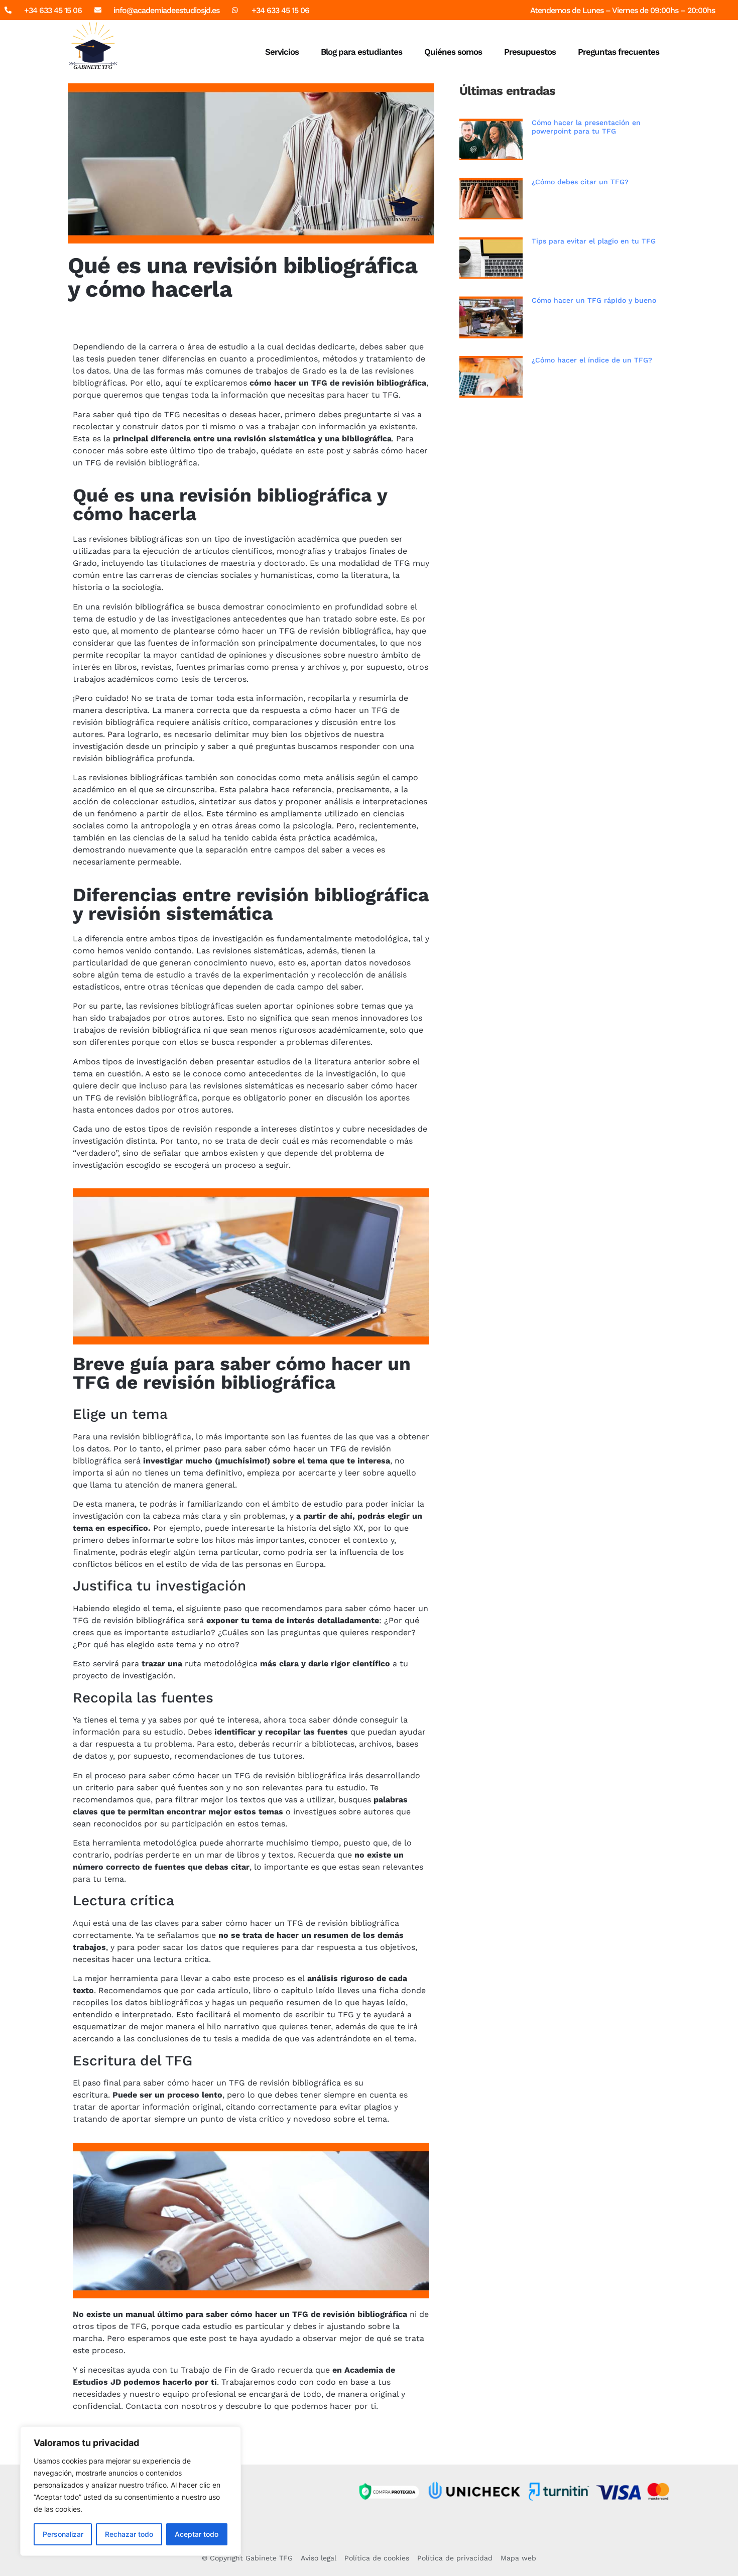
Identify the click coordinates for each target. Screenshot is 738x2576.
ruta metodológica (221, 1664)
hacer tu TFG (373, 395)
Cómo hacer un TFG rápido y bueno (594, 300)
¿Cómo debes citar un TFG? (580, 182)
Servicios (282, 52)
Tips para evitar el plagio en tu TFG (594, 241)
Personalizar (63, 2534)
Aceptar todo (197, 2534)
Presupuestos (530, 52)
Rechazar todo (129, 2534)
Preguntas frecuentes (619, 52)
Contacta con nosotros (171, 2406)
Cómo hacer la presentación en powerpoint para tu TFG (586, 127)
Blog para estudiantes (361, 52)
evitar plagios (365, 2107)
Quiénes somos (453, 52)
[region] (131, 2491)
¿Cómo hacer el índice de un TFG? (592, 360)
